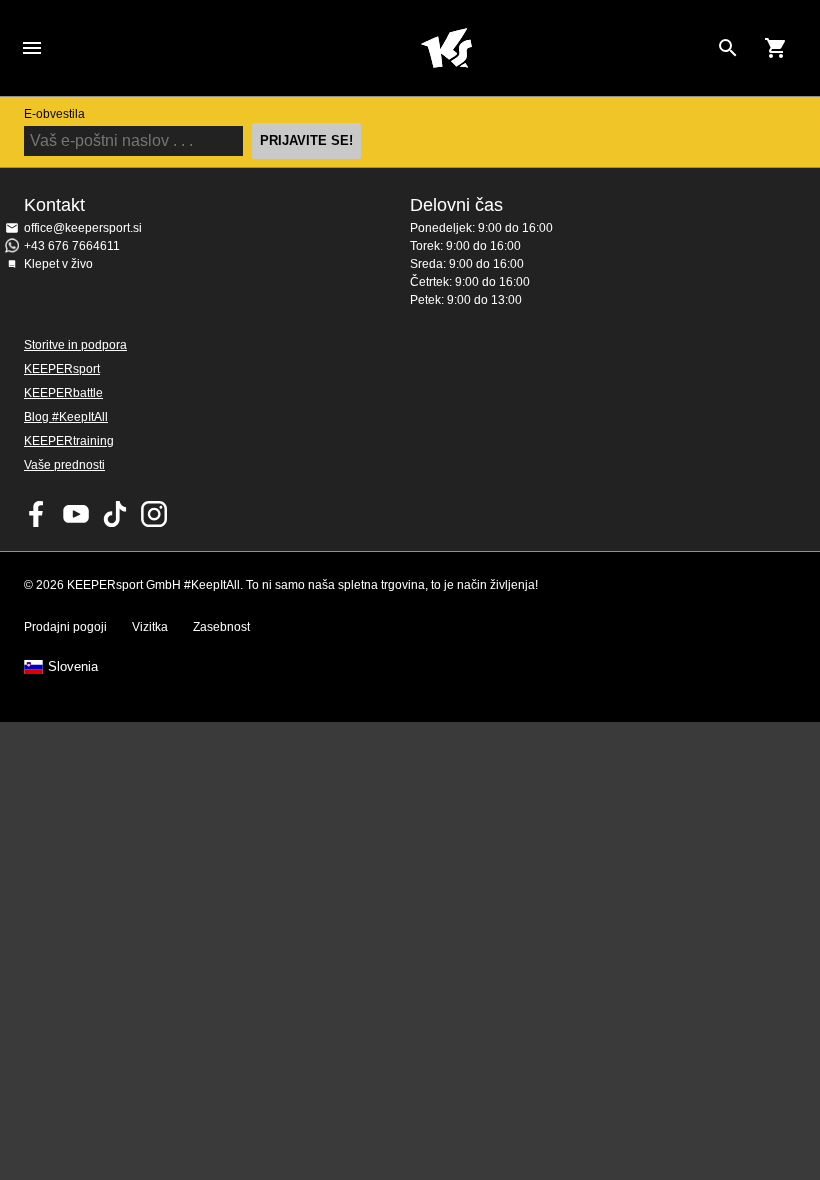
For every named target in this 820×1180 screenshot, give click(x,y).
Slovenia (73, 667)
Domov (446, 48)
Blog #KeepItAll (66, 417)
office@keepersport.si (83, 228)
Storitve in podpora (75, 345)
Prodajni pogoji (65, 627)
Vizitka (150, 627)
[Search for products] (728, 48)
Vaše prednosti (64, 465)
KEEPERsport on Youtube (76, 514)
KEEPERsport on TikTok (115, 514)
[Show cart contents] (776, 48)
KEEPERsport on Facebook (37, 514)
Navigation (32, 48)
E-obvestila (54, 114)
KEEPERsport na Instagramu (154, 514)
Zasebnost (221, 627)
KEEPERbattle (63, 393)
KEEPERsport (62, 369)
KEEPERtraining (69, 441)
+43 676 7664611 (72, 246)
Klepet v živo (58, 264)
